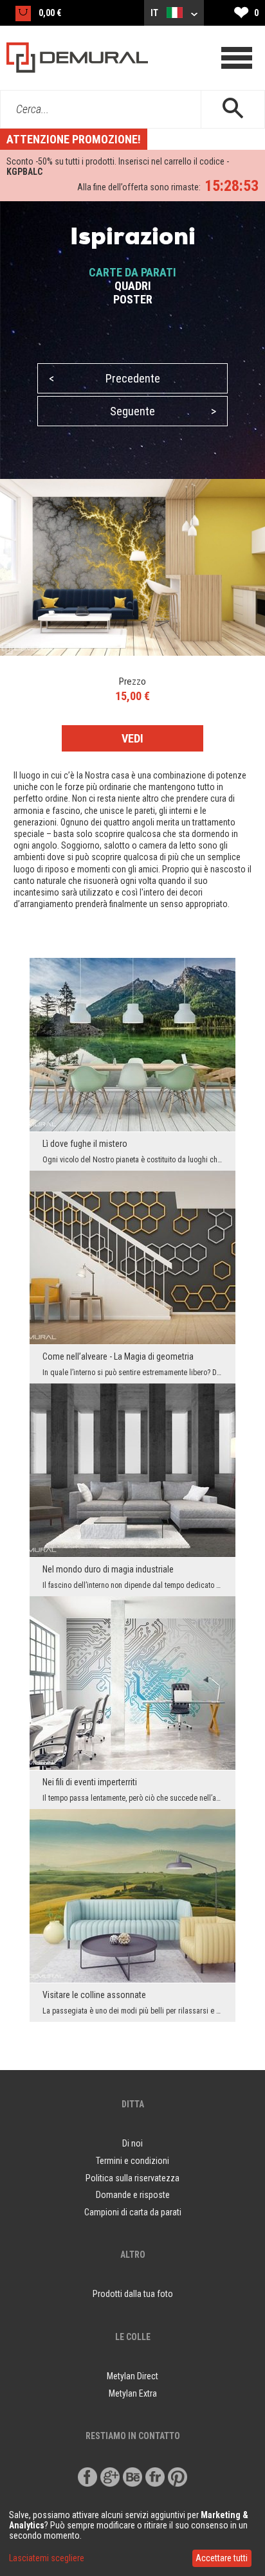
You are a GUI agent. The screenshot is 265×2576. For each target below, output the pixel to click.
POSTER (133, 299)
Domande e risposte (133, 2195)
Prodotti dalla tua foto (133, 2294)
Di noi (132, 2143)
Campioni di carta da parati (133, 2212)
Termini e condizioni (132, 2161)
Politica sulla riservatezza (132, 2178)
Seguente (163, 411)
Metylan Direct (132, 2376)
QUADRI (133, 286)
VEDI (132, 738)
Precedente (105, 378)
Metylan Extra (133, 2393)
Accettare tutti (222, 2558)
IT (155, 13)
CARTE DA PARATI (132, 272)
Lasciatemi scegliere (47, 2558)
